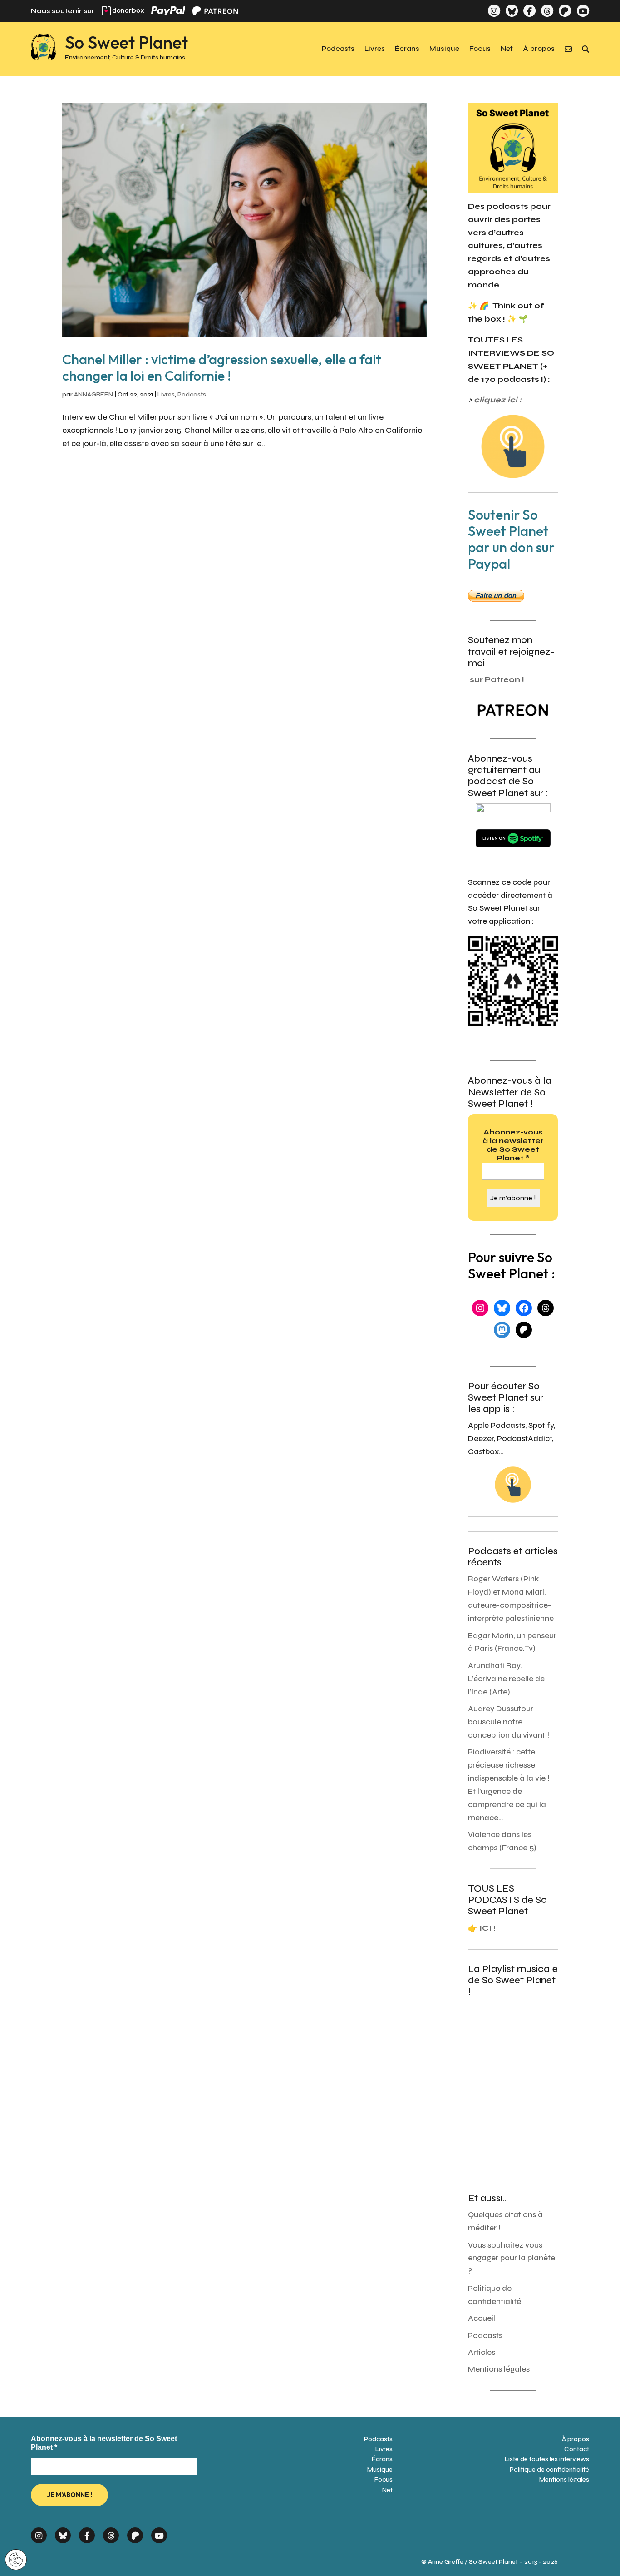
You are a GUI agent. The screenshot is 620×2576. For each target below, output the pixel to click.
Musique (444, 49)
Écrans (407, 49)
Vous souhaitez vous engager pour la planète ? (512, 2258)
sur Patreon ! (497, 680)
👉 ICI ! (482, 1928)
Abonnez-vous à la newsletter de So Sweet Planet (513, 1145)
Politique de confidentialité (549, 2469)
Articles (482, 2352)
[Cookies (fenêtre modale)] (16, 2560)
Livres (375, 49)
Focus (480, 49)
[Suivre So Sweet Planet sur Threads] (547, 11)
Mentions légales (499, 2369)
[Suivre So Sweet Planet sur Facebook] (529, 11)
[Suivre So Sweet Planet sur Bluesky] (512, 11)
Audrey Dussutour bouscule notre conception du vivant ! (509, 1722)
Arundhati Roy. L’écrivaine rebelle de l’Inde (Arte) (506, 1679)
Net (507, 49)
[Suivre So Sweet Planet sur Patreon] (565, 11)
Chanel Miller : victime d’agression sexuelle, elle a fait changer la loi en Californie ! (222, 367)
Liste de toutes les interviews (547, 2459)
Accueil (482, 2318)
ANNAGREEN (93, 394)
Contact (577, 2449)
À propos (539, 49)
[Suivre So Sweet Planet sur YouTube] (583, 11)
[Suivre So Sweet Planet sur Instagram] (494, 11)
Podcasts (338, 49)
